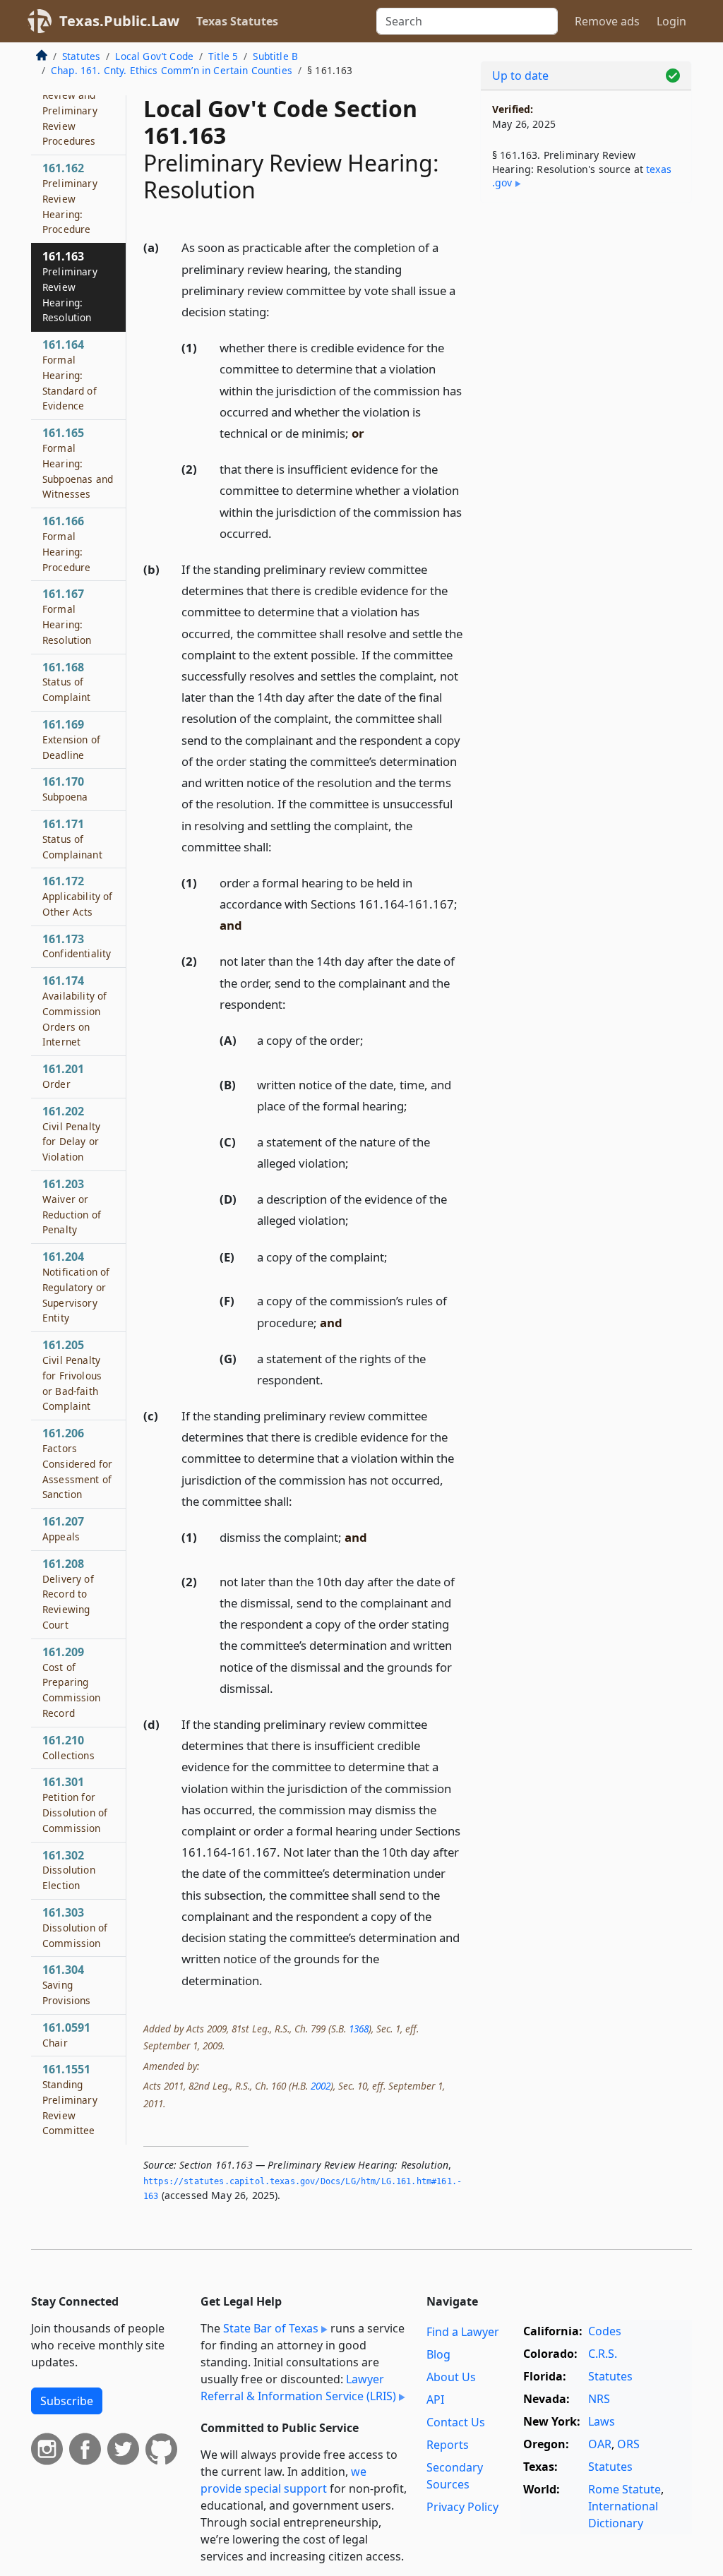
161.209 (72, 1682)
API (435, 2400)
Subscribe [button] (67, 2401)
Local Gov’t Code (154, 56)
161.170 (65, 789)
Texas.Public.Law (119, 21)
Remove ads (607, 21)
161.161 (70, 102)
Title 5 (223, 56)
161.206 (77, 1463)
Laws (602, 2421)
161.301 (75, 1804)
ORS (628, 2444)
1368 (359, 2029)
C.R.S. (603, 2354)
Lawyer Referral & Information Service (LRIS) (298, 2388)
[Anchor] (277, 311)
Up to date (520, 76)
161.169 (71, 739)
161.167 (67, 616)
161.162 (70, 198)
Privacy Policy (462, 2507)
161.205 (72, 1375)
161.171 (72, 839)
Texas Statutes (237, 21)
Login (671, 21)
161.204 (76, 1287)
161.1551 (70, 2099)
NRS (599, 2399)
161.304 (67, 1984)
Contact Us (456, 2422)
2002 (321, 2086)
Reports (448, 2445)
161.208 (68, 1594)
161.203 (72, 1206)
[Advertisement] (586, 311)
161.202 (71, 1133)
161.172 (78, 896)
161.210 (68, 1747)
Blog (438, 2354)
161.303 (75, 1927)
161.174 (74, 1011)
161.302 (69, 1870)
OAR (600, 2444)
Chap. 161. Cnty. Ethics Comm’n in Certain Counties (172, 70)
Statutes (81, 56)
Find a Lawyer (463, 2332)
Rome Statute (625, 2489)
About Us (451, 2377)
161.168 (66, 682)
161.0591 (66, 2035)
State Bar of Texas (271, 2328)
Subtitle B (275, 56)
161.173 (77, 946)
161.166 (66, 543)
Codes (605, 2331)
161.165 (78, 463)
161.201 (63, 1076)
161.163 (70, 286)
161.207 (63, 1528)
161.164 (70, 375)
